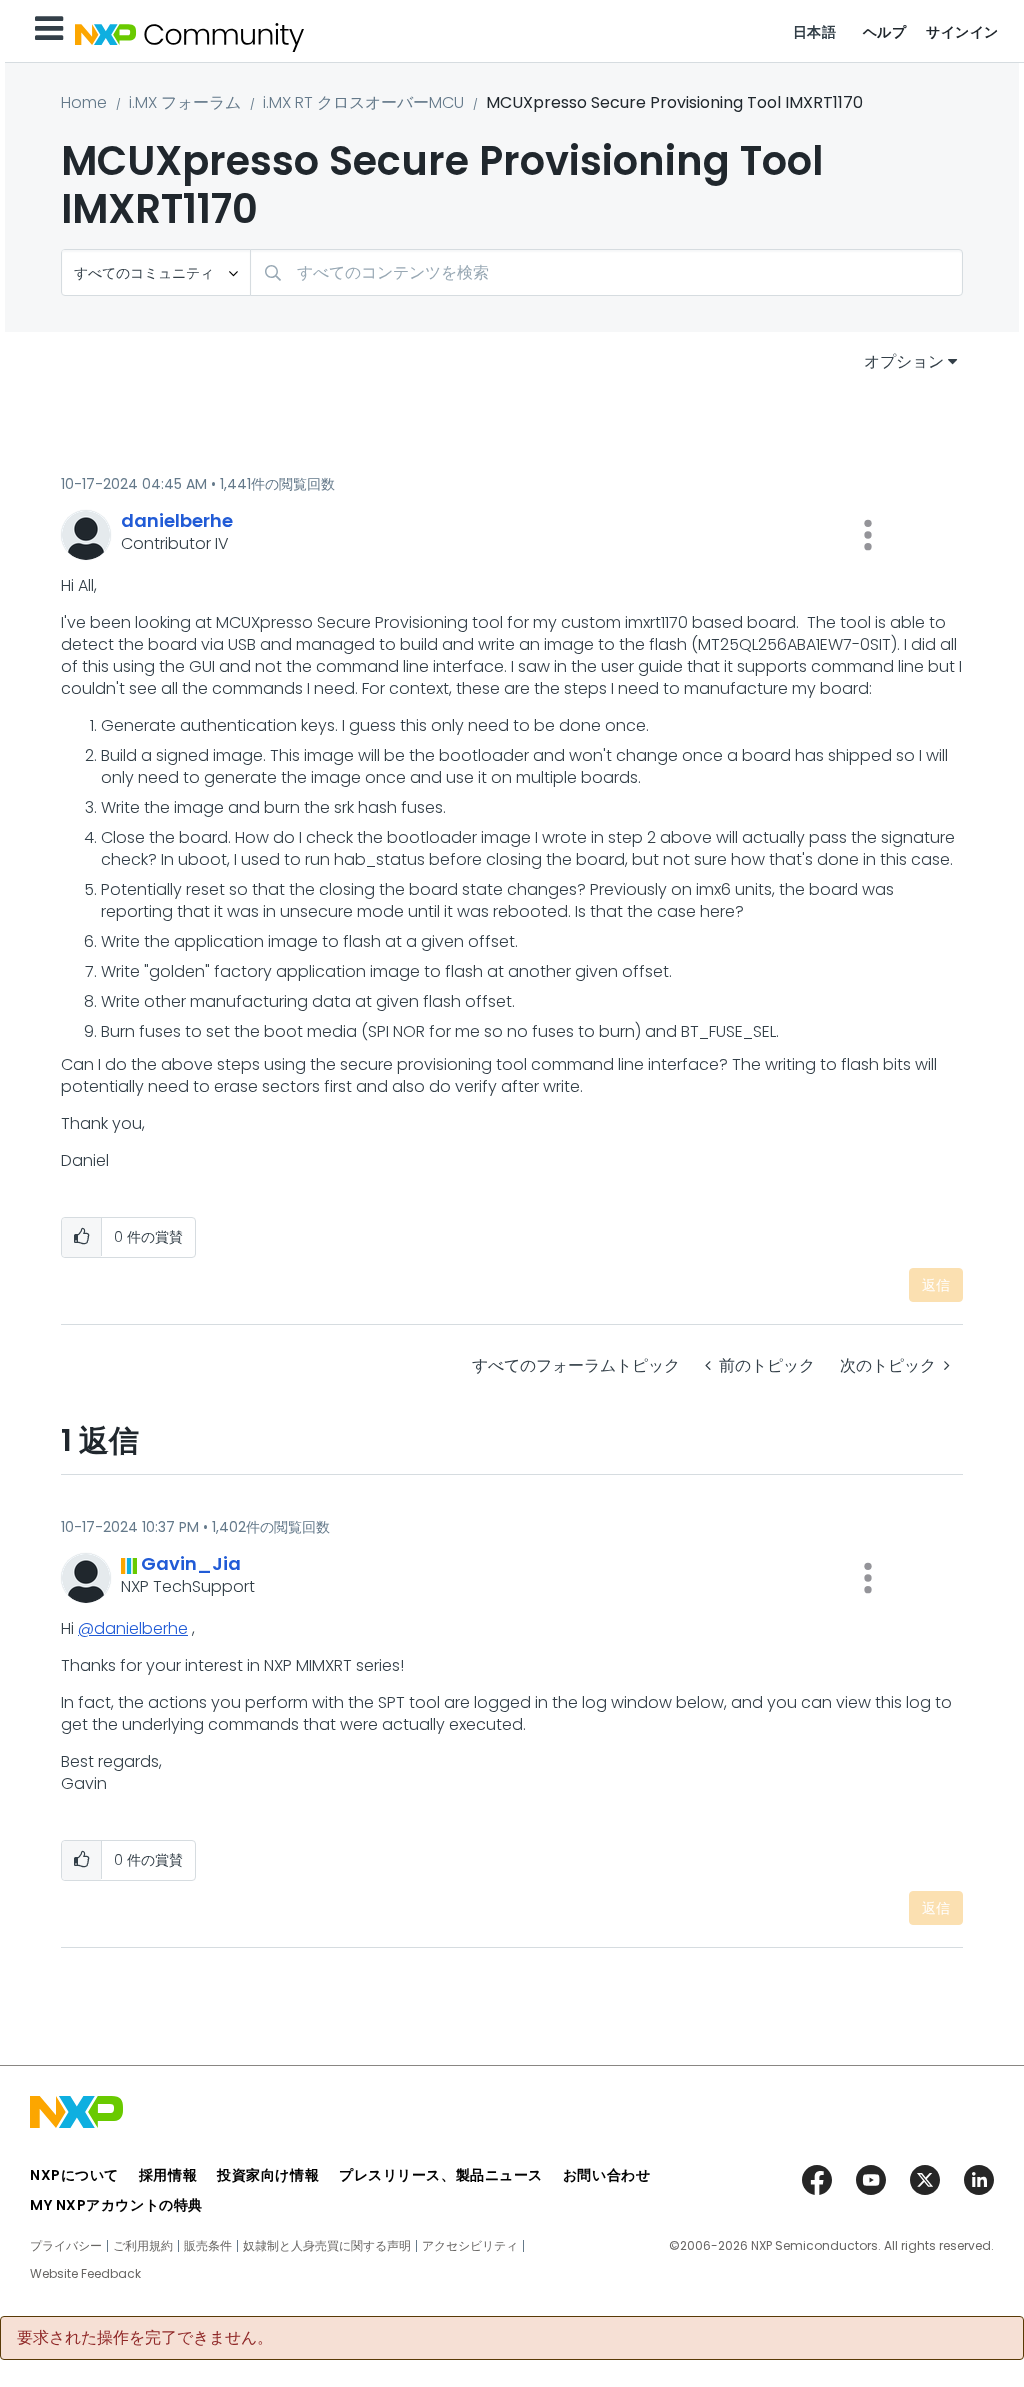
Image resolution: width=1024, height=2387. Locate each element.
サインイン (962, 32)
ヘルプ (885, 32)
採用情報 (168, 2175)
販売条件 (208, 2246)
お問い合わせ (606, 2175)
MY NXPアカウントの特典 (116, 2205)
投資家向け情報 (268, 2175)
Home (84, 102)
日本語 (815, 32)
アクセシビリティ (470, 2246)
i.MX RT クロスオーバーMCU (363, 102)
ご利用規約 (143, 2246)
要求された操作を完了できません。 (145, 2338)
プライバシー (66, 2246)
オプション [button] (904, 361)
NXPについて (74, 2175)
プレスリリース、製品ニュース (441, 2175)
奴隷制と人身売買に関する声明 (327, 2246)
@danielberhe (133, 1628)
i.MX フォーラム (185, 102)
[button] (868, 535)
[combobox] (606, 272)
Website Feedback (85, 2274)
